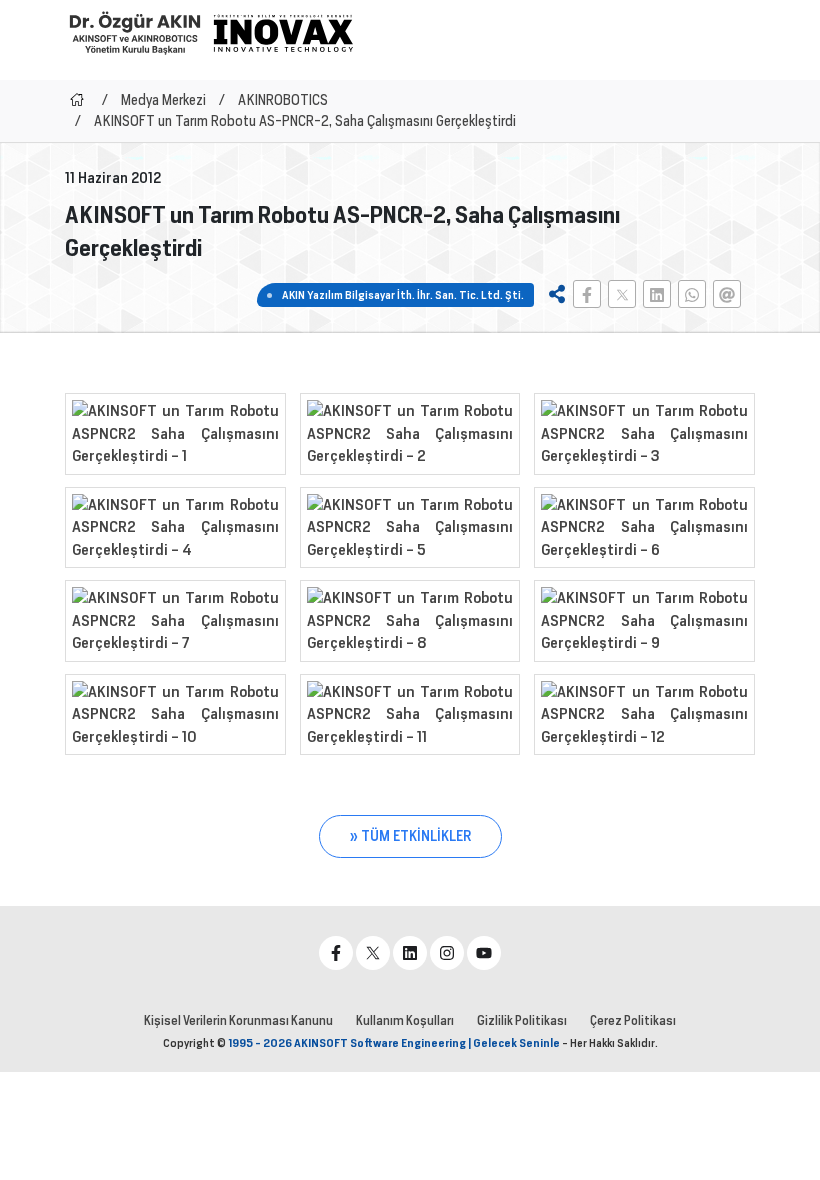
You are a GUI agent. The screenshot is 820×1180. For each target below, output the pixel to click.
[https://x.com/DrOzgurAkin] (373, 953)
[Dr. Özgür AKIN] (135, 32)
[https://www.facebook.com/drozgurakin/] (336, 953)
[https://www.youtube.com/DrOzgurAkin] (484, 953)
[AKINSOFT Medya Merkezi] (283, 33)
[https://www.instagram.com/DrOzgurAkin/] (447, 953)
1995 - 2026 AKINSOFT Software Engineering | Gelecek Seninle (394, 1043)
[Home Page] (77, 100)
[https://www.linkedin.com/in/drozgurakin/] (410, 953)
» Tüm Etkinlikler (410, 836)
